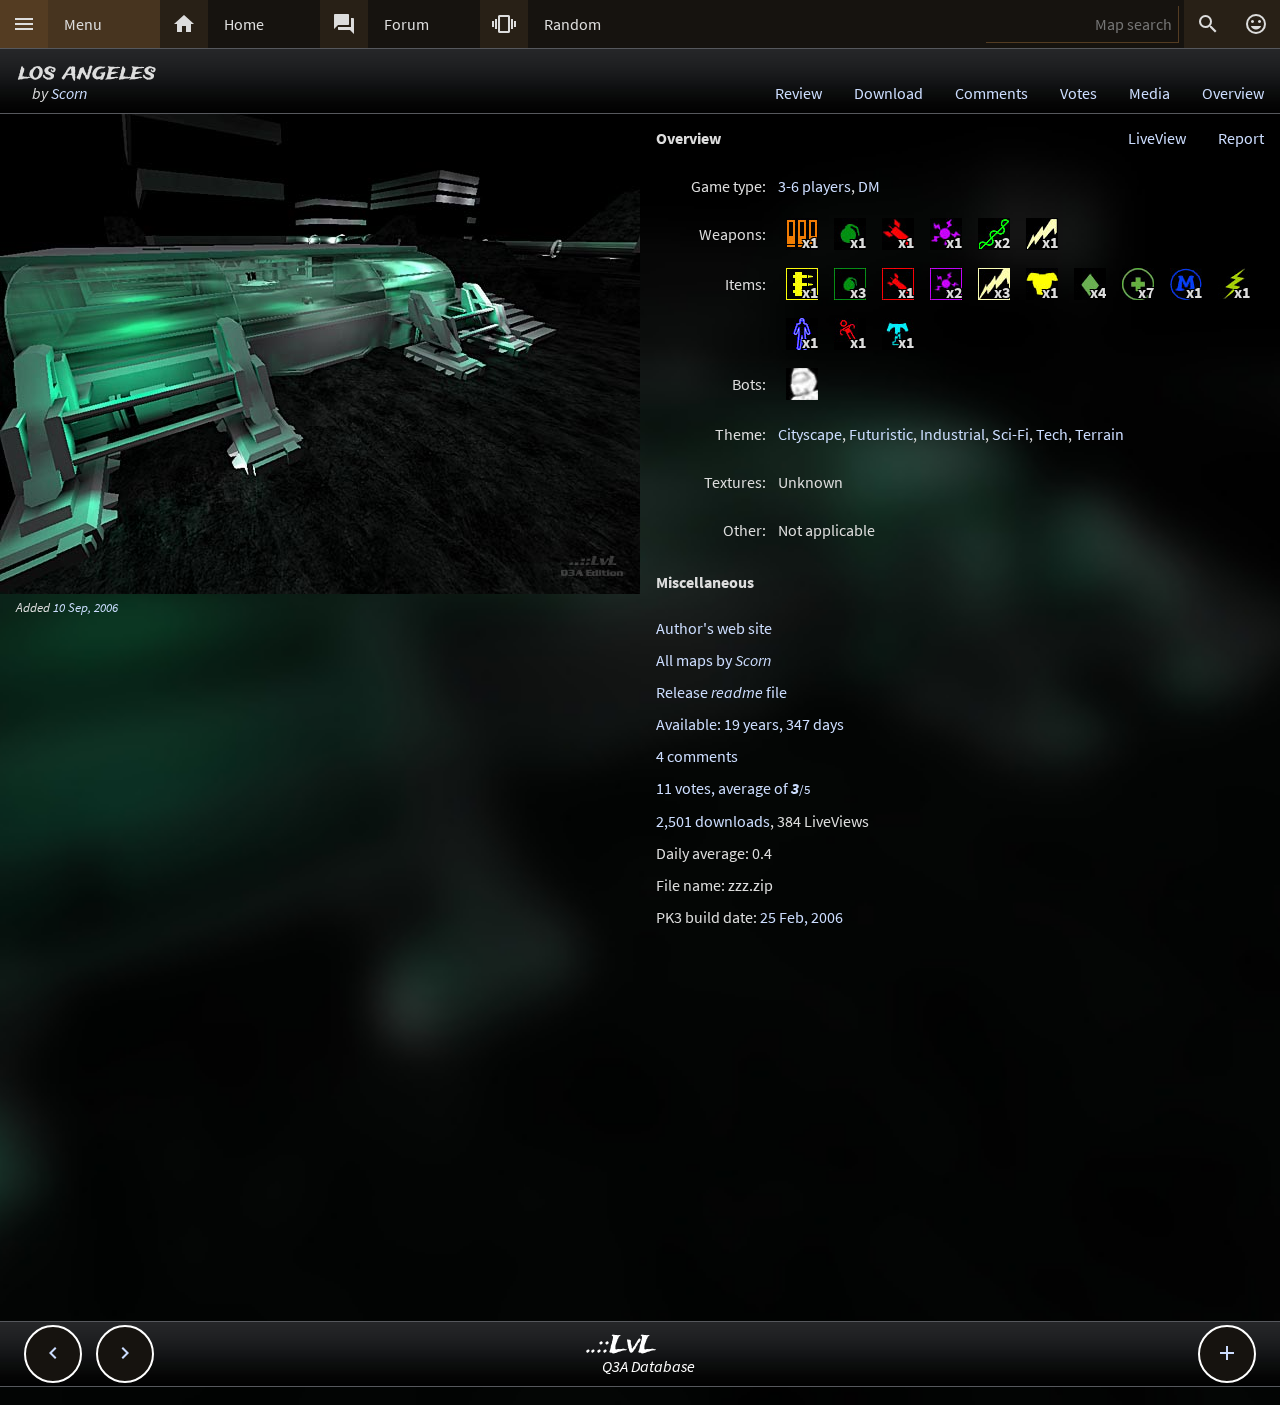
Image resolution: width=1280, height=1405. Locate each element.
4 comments (697, 756)
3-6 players (814, 186)
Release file (721, 692)
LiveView (1157, 138)
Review (798, 93)
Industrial (952, 434)
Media (1149, 93)
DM (869, 186)
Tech (1052, 434)
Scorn (69, 93)
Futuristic (881, 434)
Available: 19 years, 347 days (750, 724)
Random (572, 24)
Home (244, 24)
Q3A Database (648, 1366)
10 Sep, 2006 (85, 607)
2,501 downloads (713, 821)
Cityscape (810, 434)
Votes (1078, 93)
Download (888, 93)
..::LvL (621, 1345)
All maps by (713, 660)
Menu (83, 24)
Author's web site (714, 628)
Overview (1233, 93)
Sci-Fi (1010, 434)
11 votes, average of (733, 788)
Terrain (1099, 434)
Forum (406, 24)
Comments (991, 93)
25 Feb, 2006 (801, 917)
